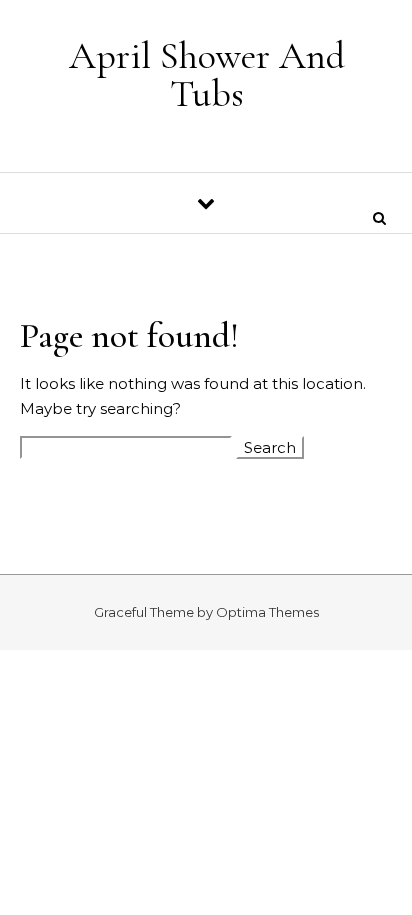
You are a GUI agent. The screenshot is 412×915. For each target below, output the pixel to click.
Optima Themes (267, 612)
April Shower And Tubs (207, 75)
